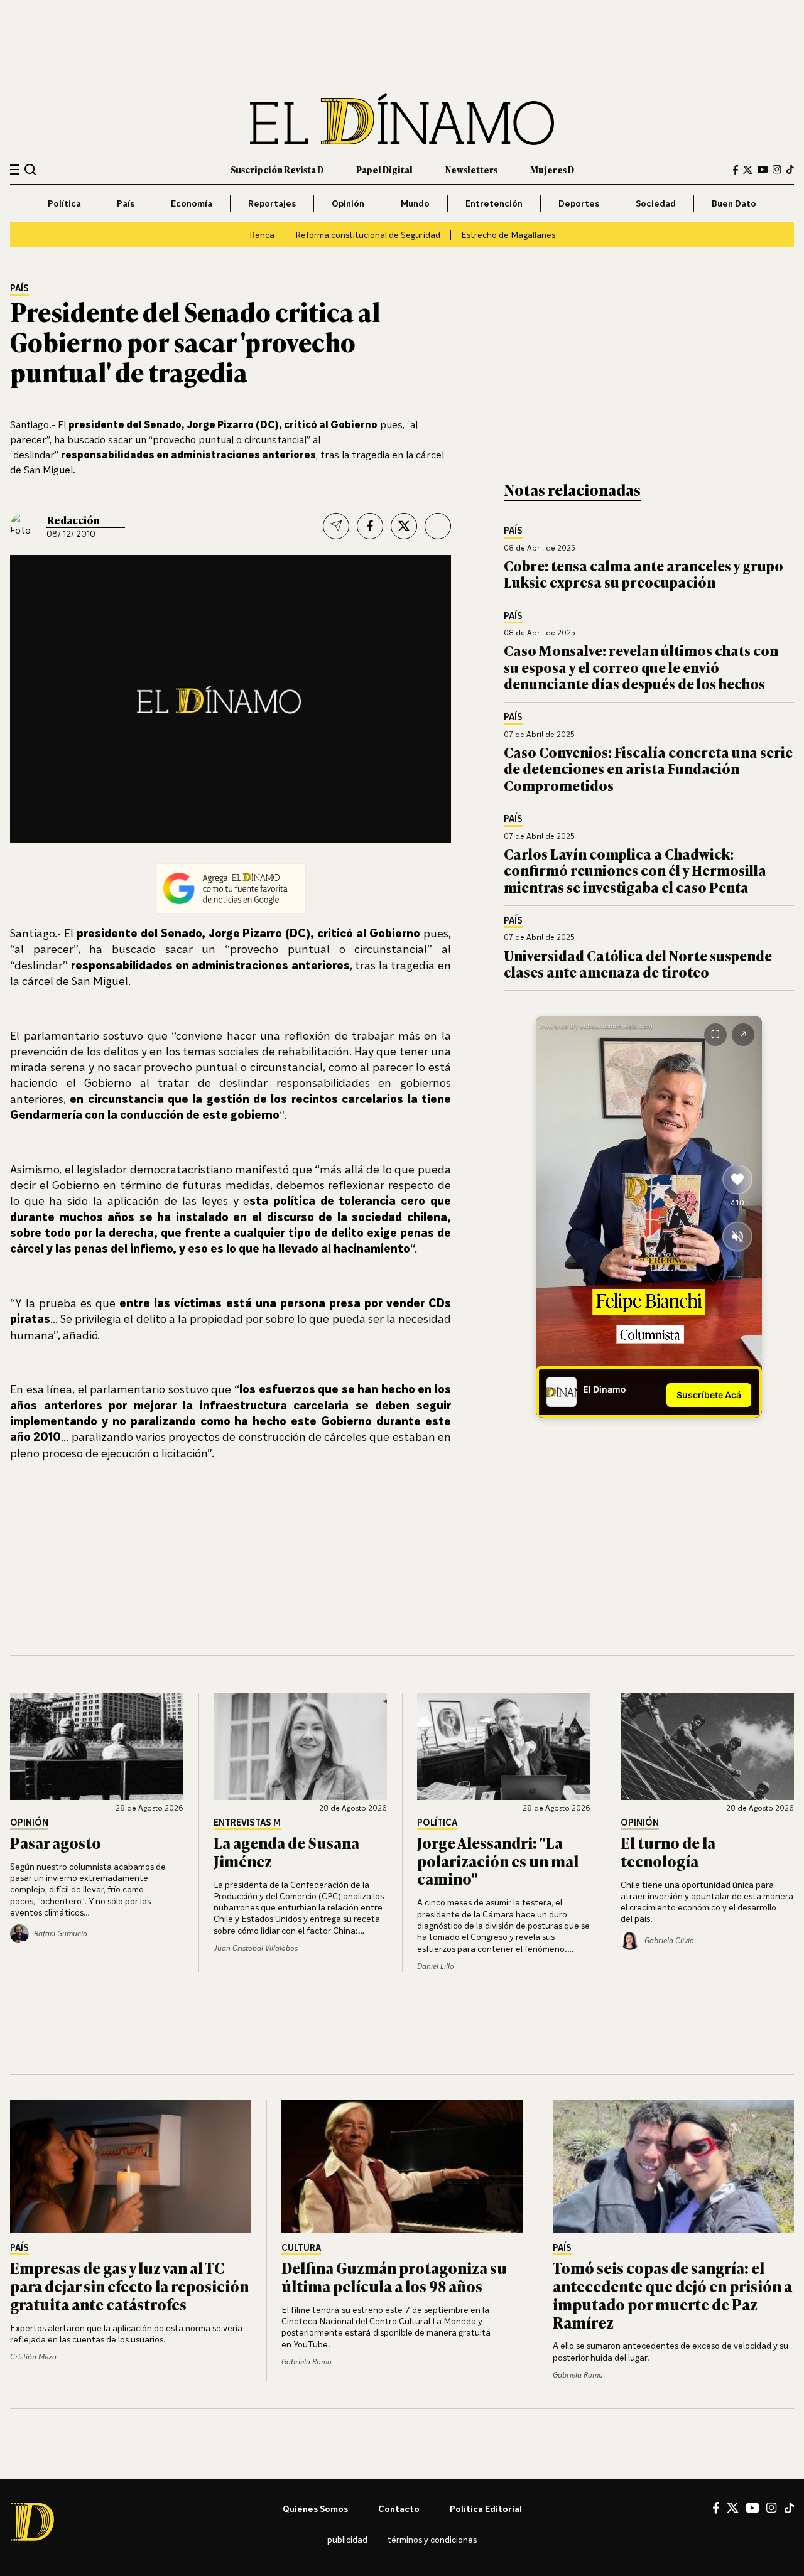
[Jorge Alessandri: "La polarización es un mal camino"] (504, 1747)
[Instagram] (777, 170)
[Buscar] (30, 169)
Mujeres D (552, 169)
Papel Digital (384, 169)
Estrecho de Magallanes (508, 234)
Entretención (494, 203)
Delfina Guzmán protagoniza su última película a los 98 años (394, 2277)
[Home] (402, 119)
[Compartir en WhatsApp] (438, 526)
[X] (733, 2508)
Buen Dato (734, 203)
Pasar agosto (56, 1842)
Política (64, 203)
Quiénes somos (315, 2509)
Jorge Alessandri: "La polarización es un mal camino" (498, 1861)
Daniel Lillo (436, 1966)
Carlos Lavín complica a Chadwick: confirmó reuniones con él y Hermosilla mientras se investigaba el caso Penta (635, 870)
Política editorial (486, 2509)
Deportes (579, 203)
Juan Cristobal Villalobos (256, 1948)
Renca (262, 234)
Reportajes (272, 203)
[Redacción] (24, 526)
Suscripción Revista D (277, 169)
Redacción (73, 520)
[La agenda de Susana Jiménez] (300, 1747)
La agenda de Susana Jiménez (286, 1851)
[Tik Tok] (789, 2508)
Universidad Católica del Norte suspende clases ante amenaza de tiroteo (638, 963)
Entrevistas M (247, 1823)
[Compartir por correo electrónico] (336, 526)
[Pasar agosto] (97, 1747)
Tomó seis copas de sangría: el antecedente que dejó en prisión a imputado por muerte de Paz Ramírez (672, 2294)
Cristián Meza (33, 2357)
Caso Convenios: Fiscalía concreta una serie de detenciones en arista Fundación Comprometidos (648, 768)
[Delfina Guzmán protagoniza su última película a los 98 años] (402, 2167)
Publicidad (347, 2539)
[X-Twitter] (748, 170)
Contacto (399, 2509)
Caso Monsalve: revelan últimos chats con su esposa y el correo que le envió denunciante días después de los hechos (641, 667)
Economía (192, 203)
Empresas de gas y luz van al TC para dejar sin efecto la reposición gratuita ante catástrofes (129, 2286)
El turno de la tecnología (668, 1851)
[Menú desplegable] (15, 170)
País (126, 203)
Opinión (348, 203)
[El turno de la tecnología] (707, 1747)
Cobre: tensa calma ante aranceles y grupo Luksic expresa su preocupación (644, 574)
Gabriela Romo (307, 2362)
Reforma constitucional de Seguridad (368, 234)
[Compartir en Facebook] (370, 526)
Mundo (415, 203)
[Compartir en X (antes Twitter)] (404, 526)
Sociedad (656, 203)
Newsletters (471, 169)
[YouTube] (763, 170)
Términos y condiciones (432, 2539)
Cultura (301, 2248)
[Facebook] (736, 170)
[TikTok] (790, 170)
